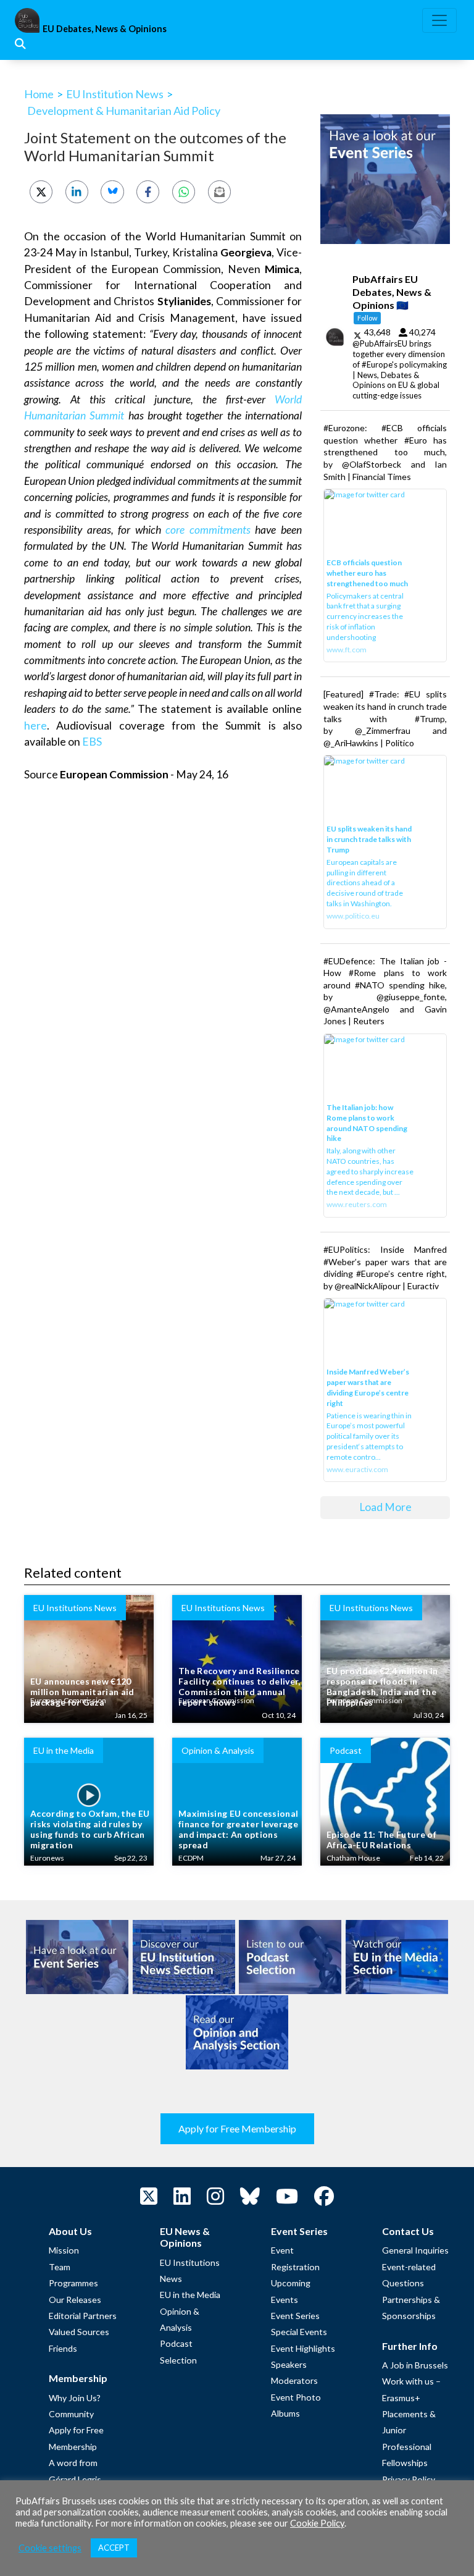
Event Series (295, 2316)
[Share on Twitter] (41, 192)
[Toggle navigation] (439, 20)
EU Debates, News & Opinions (105, 29)
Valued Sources (79, 2332)
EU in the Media (190, 2295)
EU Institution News (115, 94)
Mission (64, 2250)
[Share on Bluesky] (112, 192)
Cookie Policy (317, 2523)
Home (39, 94)
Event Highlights (303, 2348)
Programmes (73, 2283)
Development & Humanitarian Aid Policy (124, 111)
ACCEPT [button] (114, 2548)
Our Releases (75, 2300)
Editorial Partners (83, 2316)
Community (71, 2414)
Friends (63, 2348)
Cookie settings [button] (50, 2548)
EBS (92, 742)
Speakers (289, 2364)
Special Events (299, 2332)
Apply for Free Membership (237, 2128)
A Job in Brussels (415, 2365)
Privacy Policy (409, 2479)
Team (60, 2267)
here (35, 726)
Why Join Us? (75, 2398)
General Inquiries (415, 2250)
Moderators (294, 2380)
